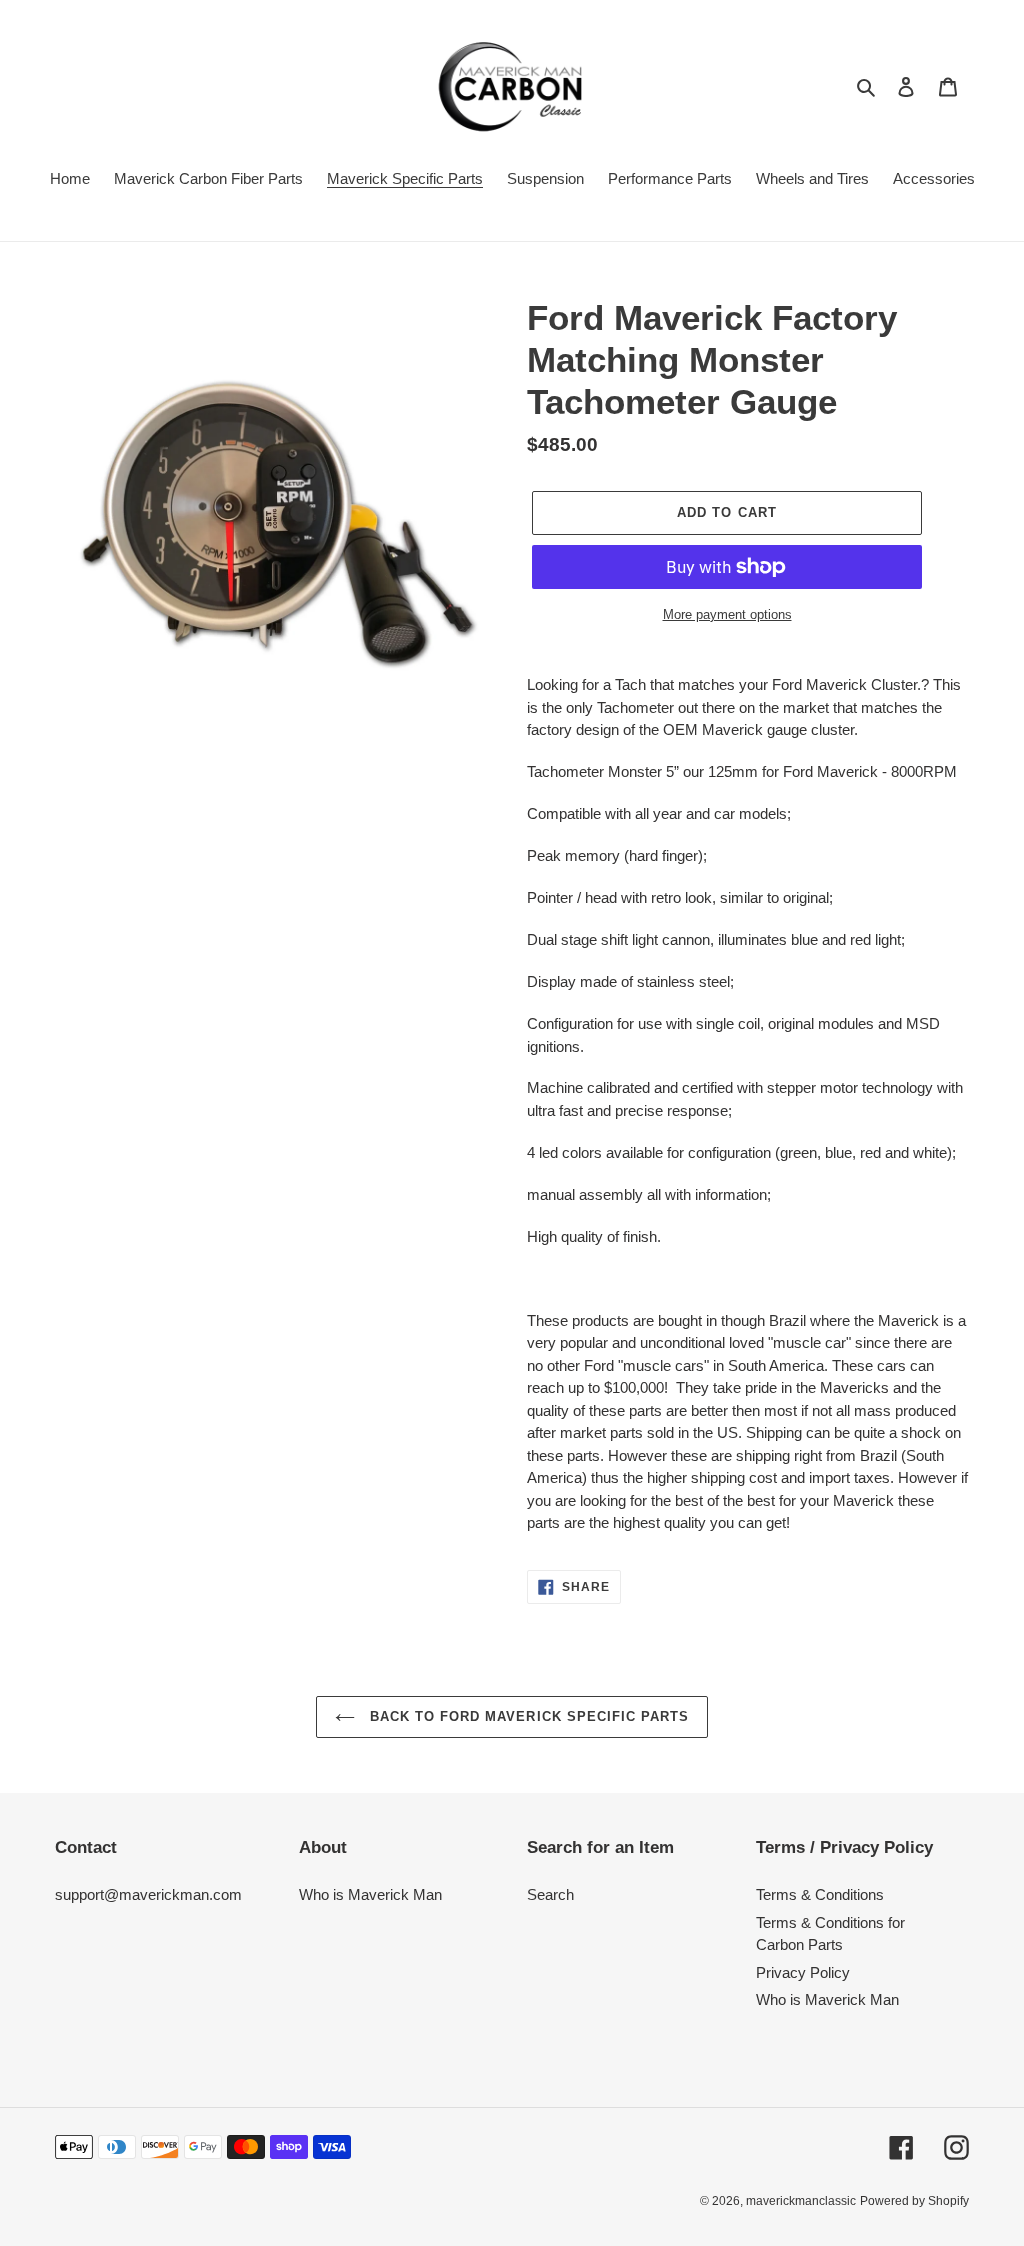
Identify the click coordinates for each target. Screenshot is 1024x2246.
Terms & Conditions (820, 1894)
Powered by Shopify (914, 2201)
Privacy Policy (803, 1972)
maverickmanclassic (801, 2201)
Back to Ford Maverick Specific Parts (527, 1716)
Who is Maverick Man (370, 1894)
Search (550, 1894)
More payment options (727, 614)
